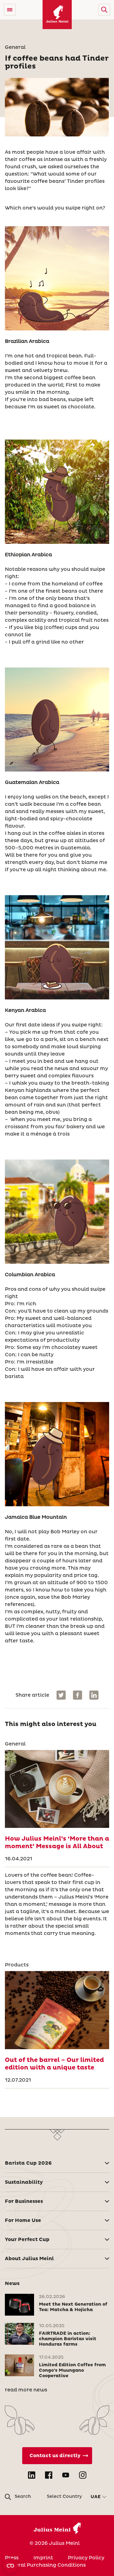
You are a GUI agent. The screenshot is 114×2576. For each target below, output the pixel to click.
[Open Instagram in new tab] (83, 2475)
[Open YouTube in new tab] (66, 2475)
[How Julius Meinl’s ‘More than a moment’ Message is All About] (57, 1789)
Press (12, 2558)
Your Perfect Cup (27, 2240)
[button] (104, 10)
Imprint (43, 2558)
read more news (26, 2390)
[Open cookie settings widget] (10, 2566)
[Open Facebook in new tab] (49, 2475)
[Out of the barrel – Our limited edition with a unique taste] (57, 2010)
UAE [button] (96, 2497)
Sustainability (24, 2182)
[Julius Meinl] (57, 15)
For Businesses (24, 2201)
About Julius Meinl (29, 2259)
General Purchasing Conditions (45, 2565)
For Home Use (23, 2220)
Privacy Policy (86, 2558)
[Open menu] (10, 10)
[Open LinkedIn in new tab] (32, 2475)
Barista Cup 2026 (28, 2163)
